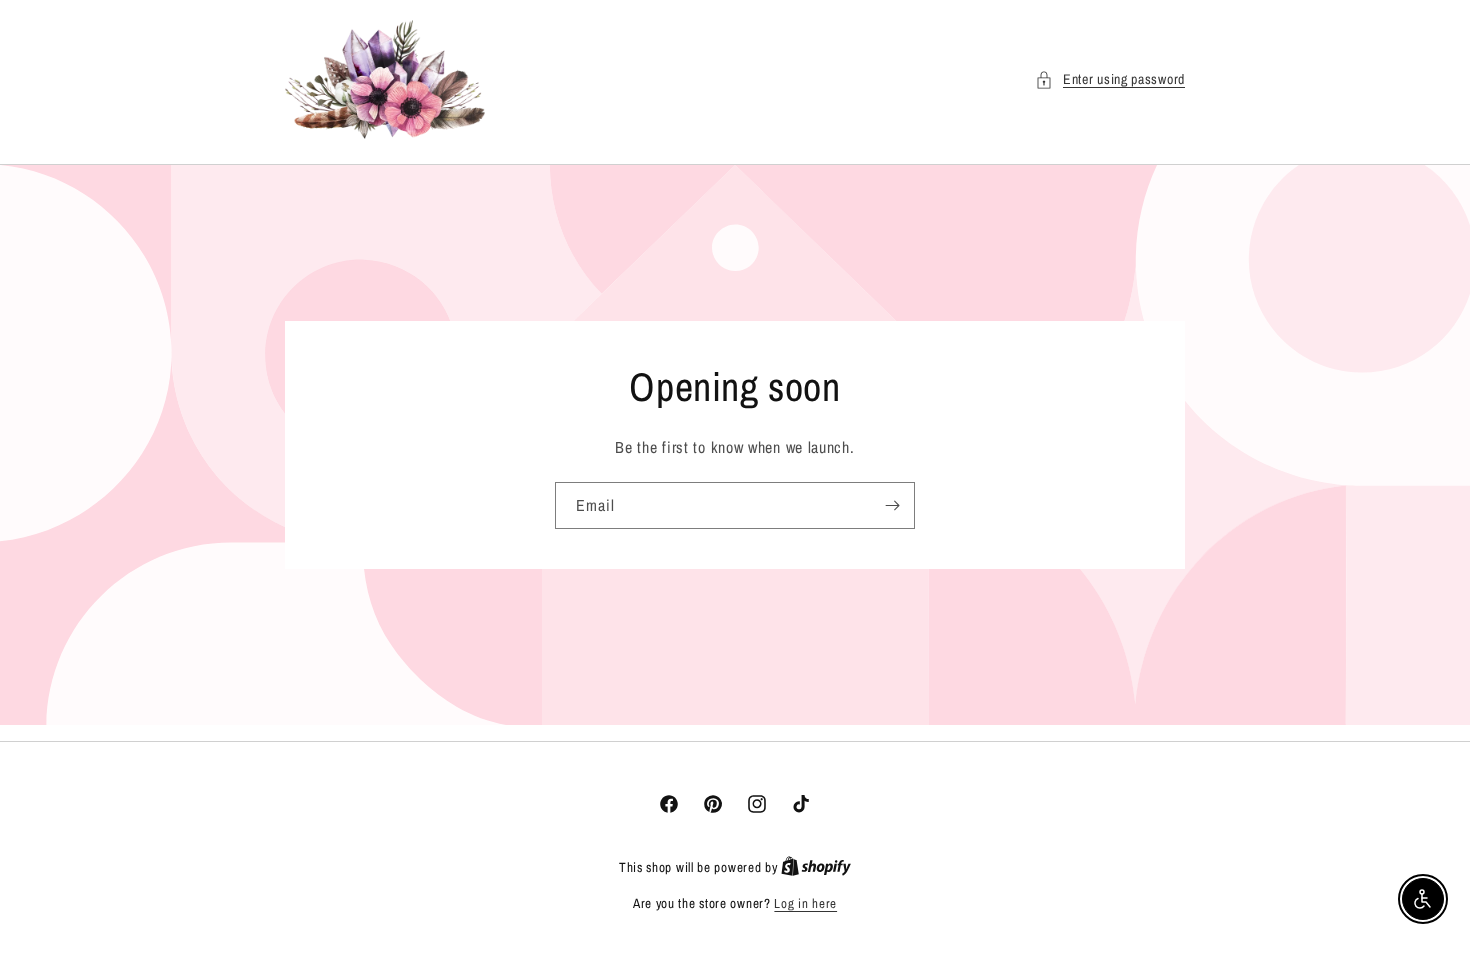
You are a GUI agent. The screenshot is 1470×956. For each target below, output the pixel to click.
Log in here (805, 903)
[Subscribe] (892, 505)
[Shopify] (816, 867)
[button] (1110, 79)
